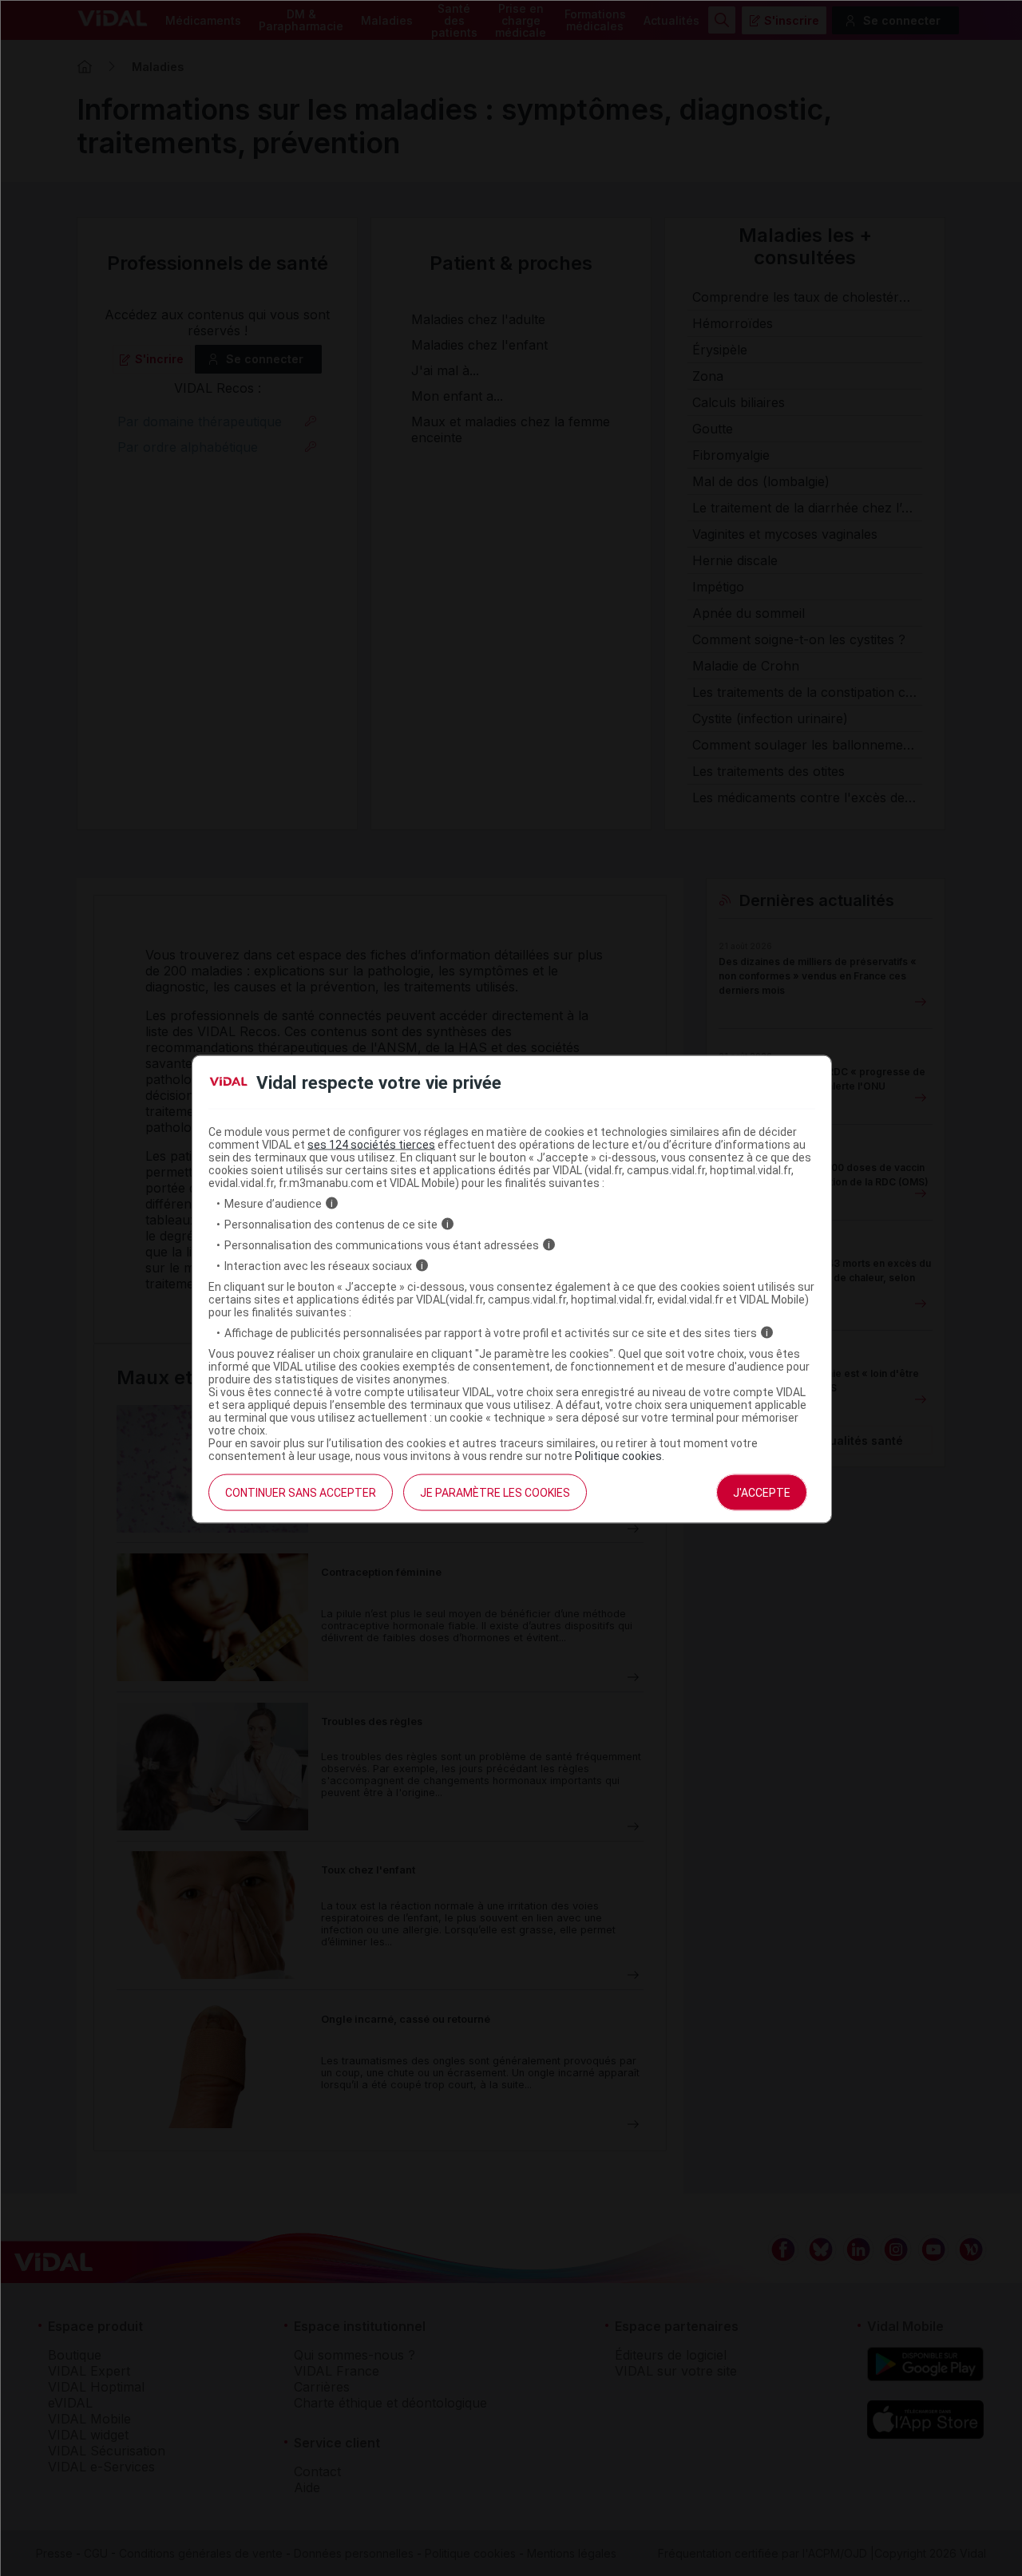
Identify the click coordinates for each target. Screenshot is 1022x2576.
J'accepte (762, 1492)
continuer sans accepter (301, 1492)
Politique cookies (618, 1455)
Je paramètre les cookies (495, 1492)
